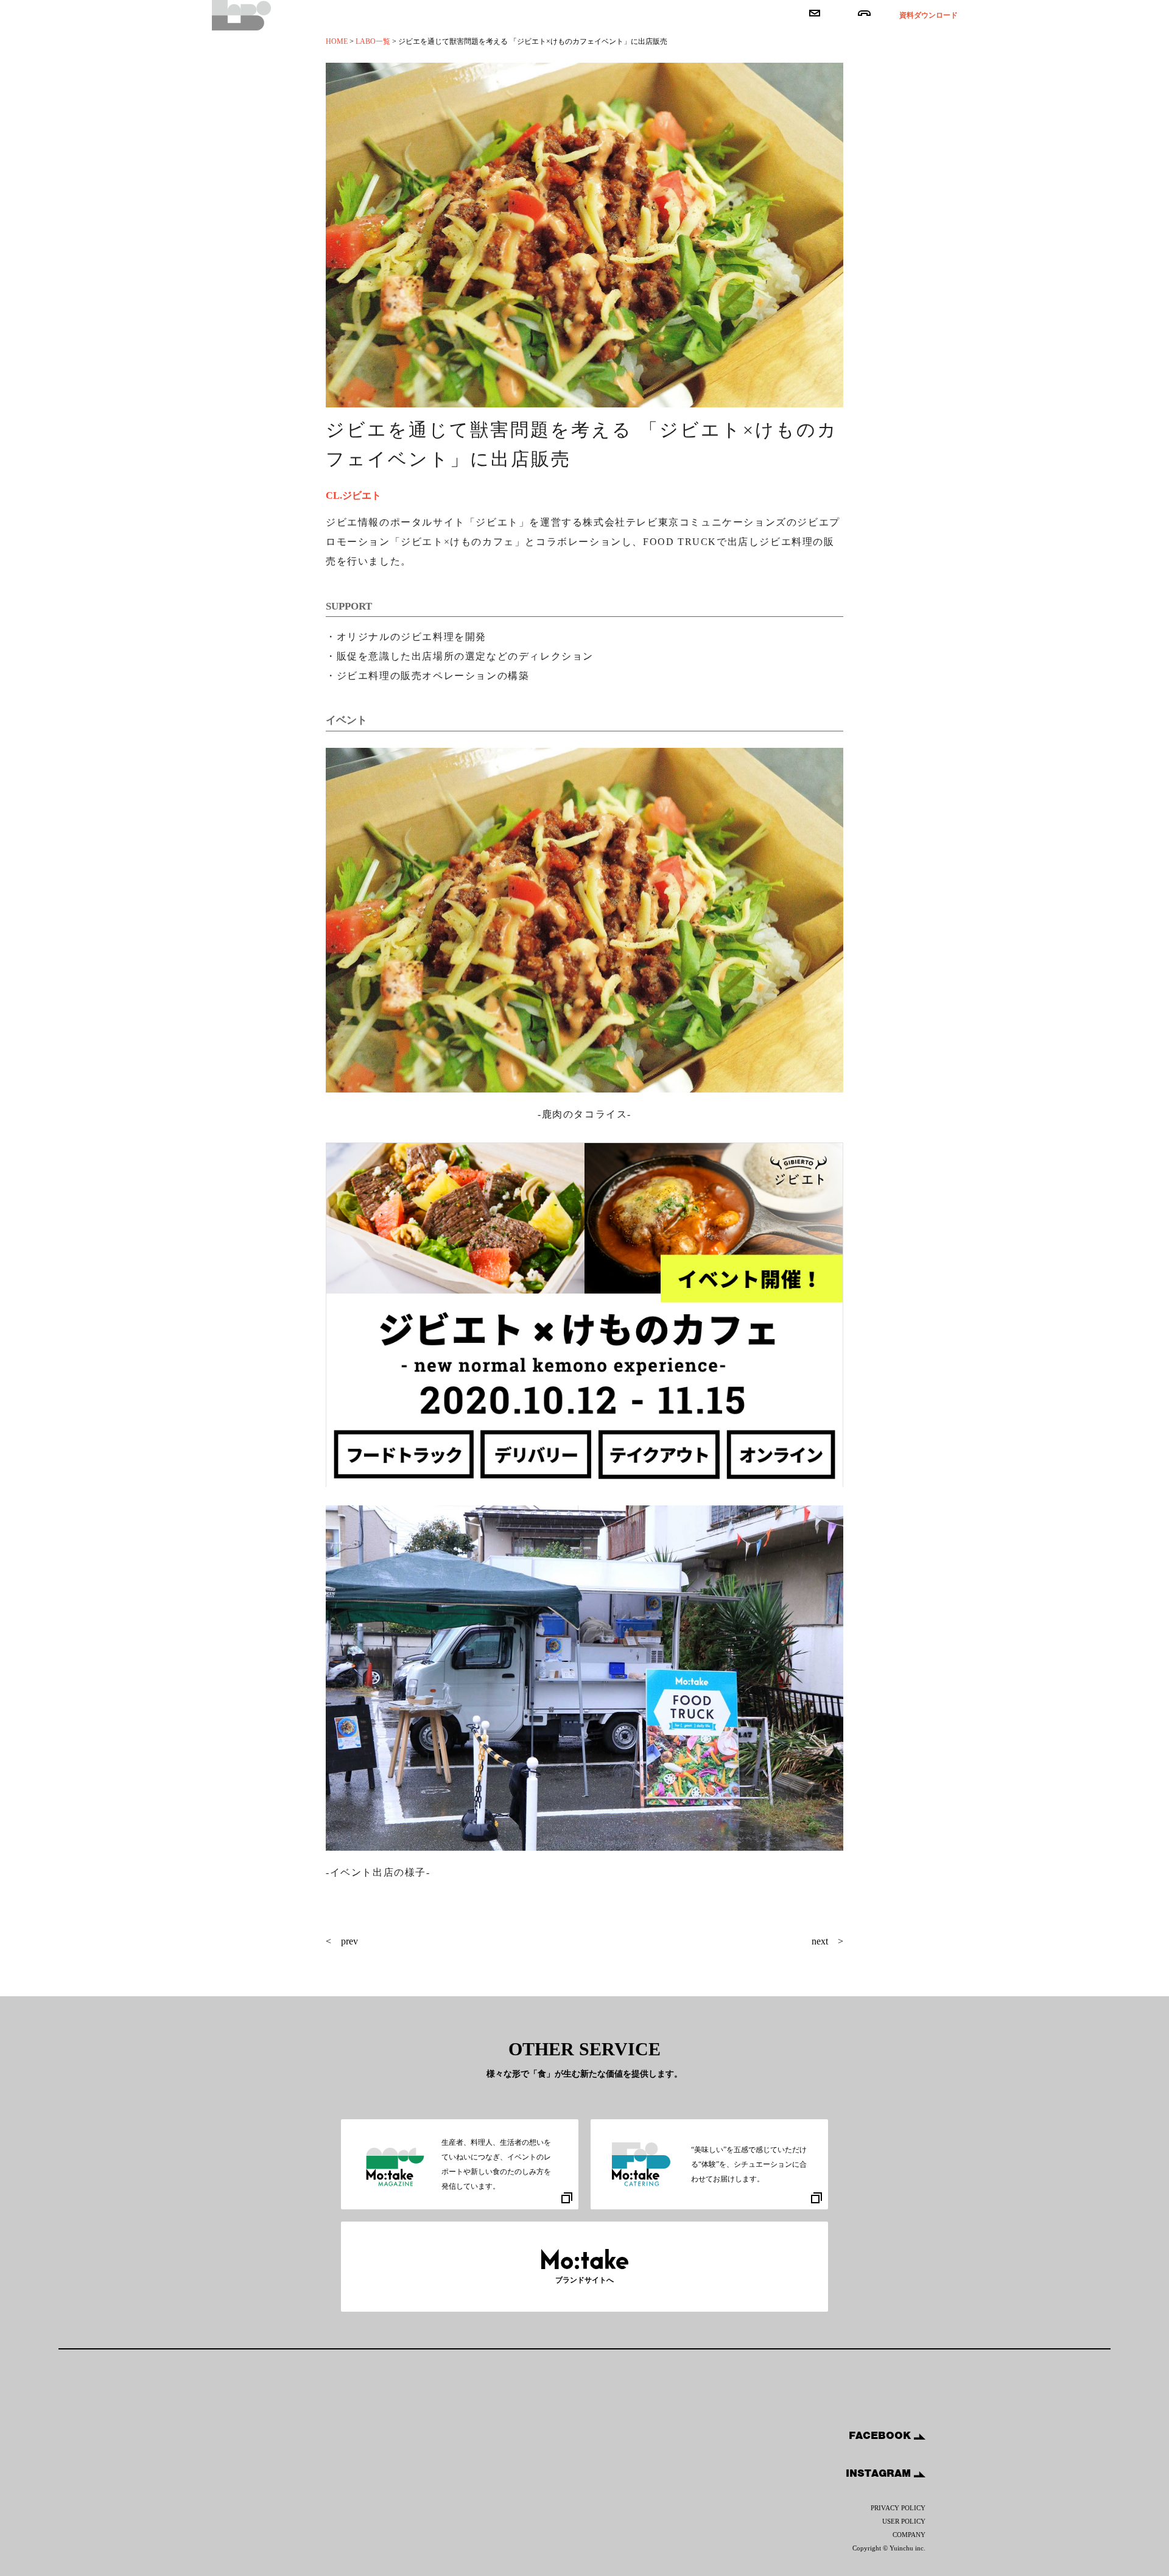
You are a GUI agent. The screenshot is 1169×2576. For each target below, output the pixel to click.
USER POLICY (904, 2521)
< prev (342, 1941)
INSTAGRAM (880, 2473)
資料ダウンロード (929, 15)
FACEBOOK (881, 2435)
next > (827, 1941)
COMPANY (909, 2535)
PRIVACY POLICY (898, 2508)
